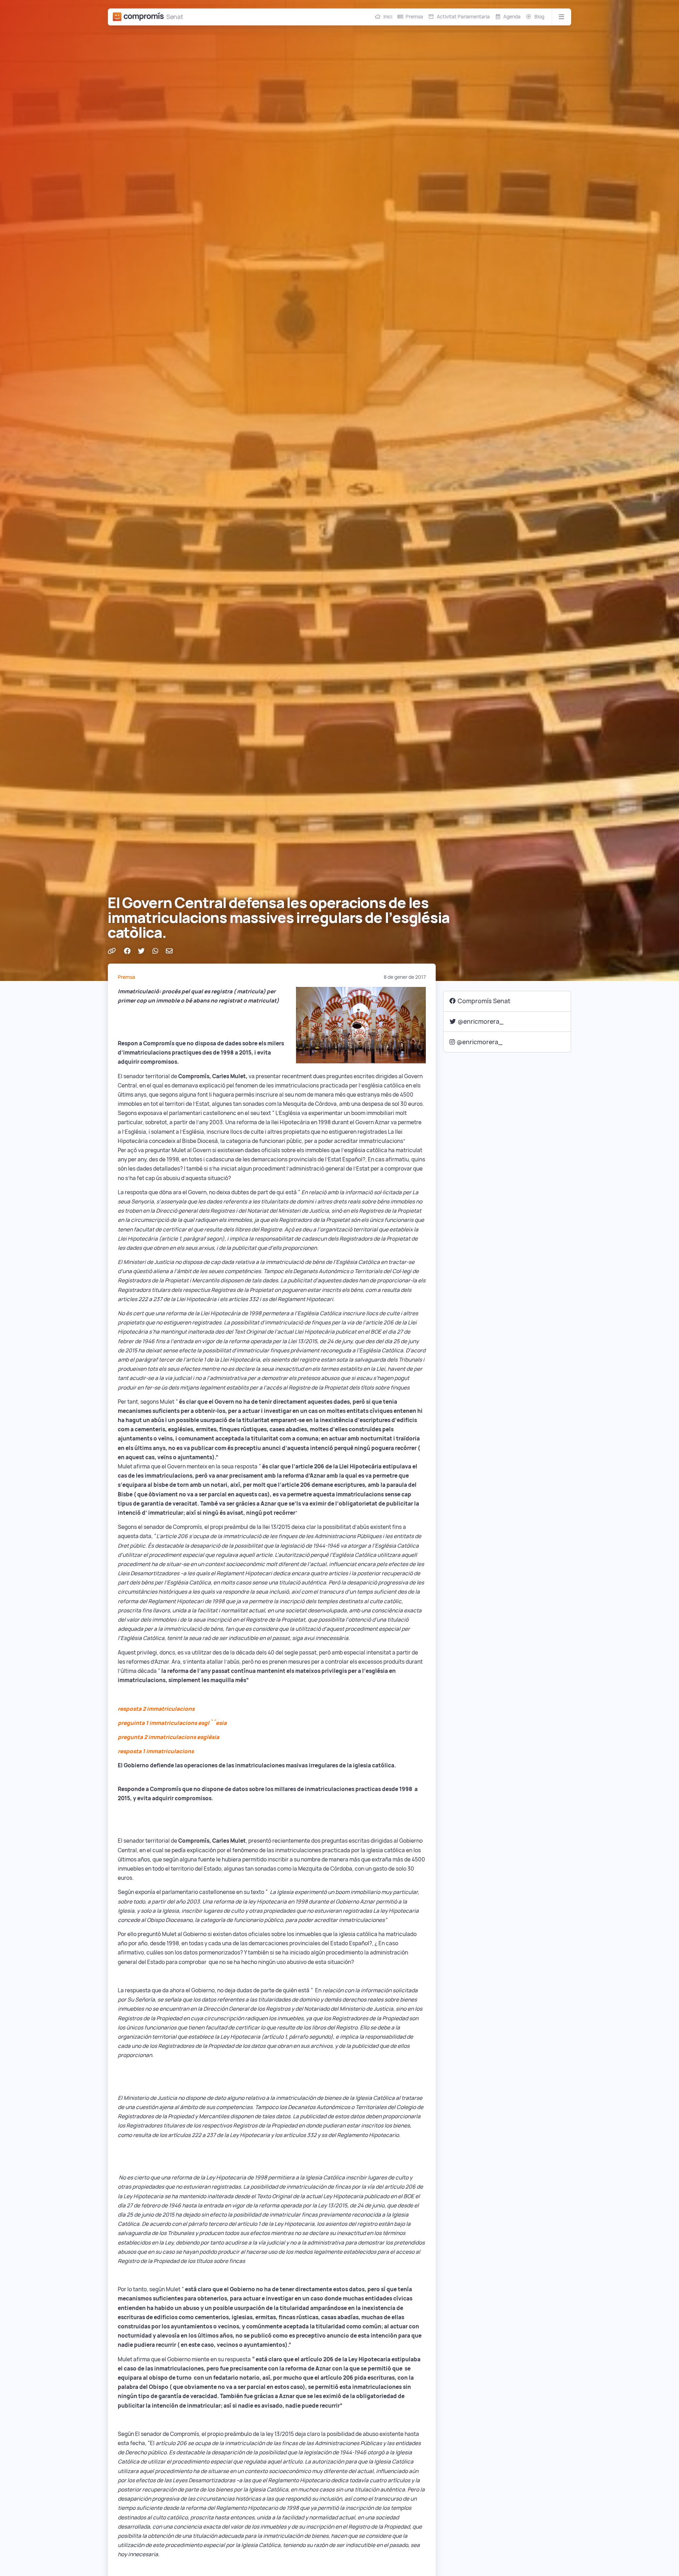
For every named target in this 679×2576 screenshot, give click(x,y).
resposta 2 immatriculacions (156, 1709)
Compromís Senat (484, 1001)
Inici (388, 17)
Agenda (512, 17)
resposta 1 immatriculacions (156, 1751)
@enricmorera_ (481, 1021)
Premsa (414, 17)
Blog (539, 17)
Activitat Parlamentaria (463, 17)
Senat (175, 17)
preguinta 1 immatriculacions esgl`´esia (172, 1723)
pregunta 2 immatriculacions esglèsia (169, 1737)
